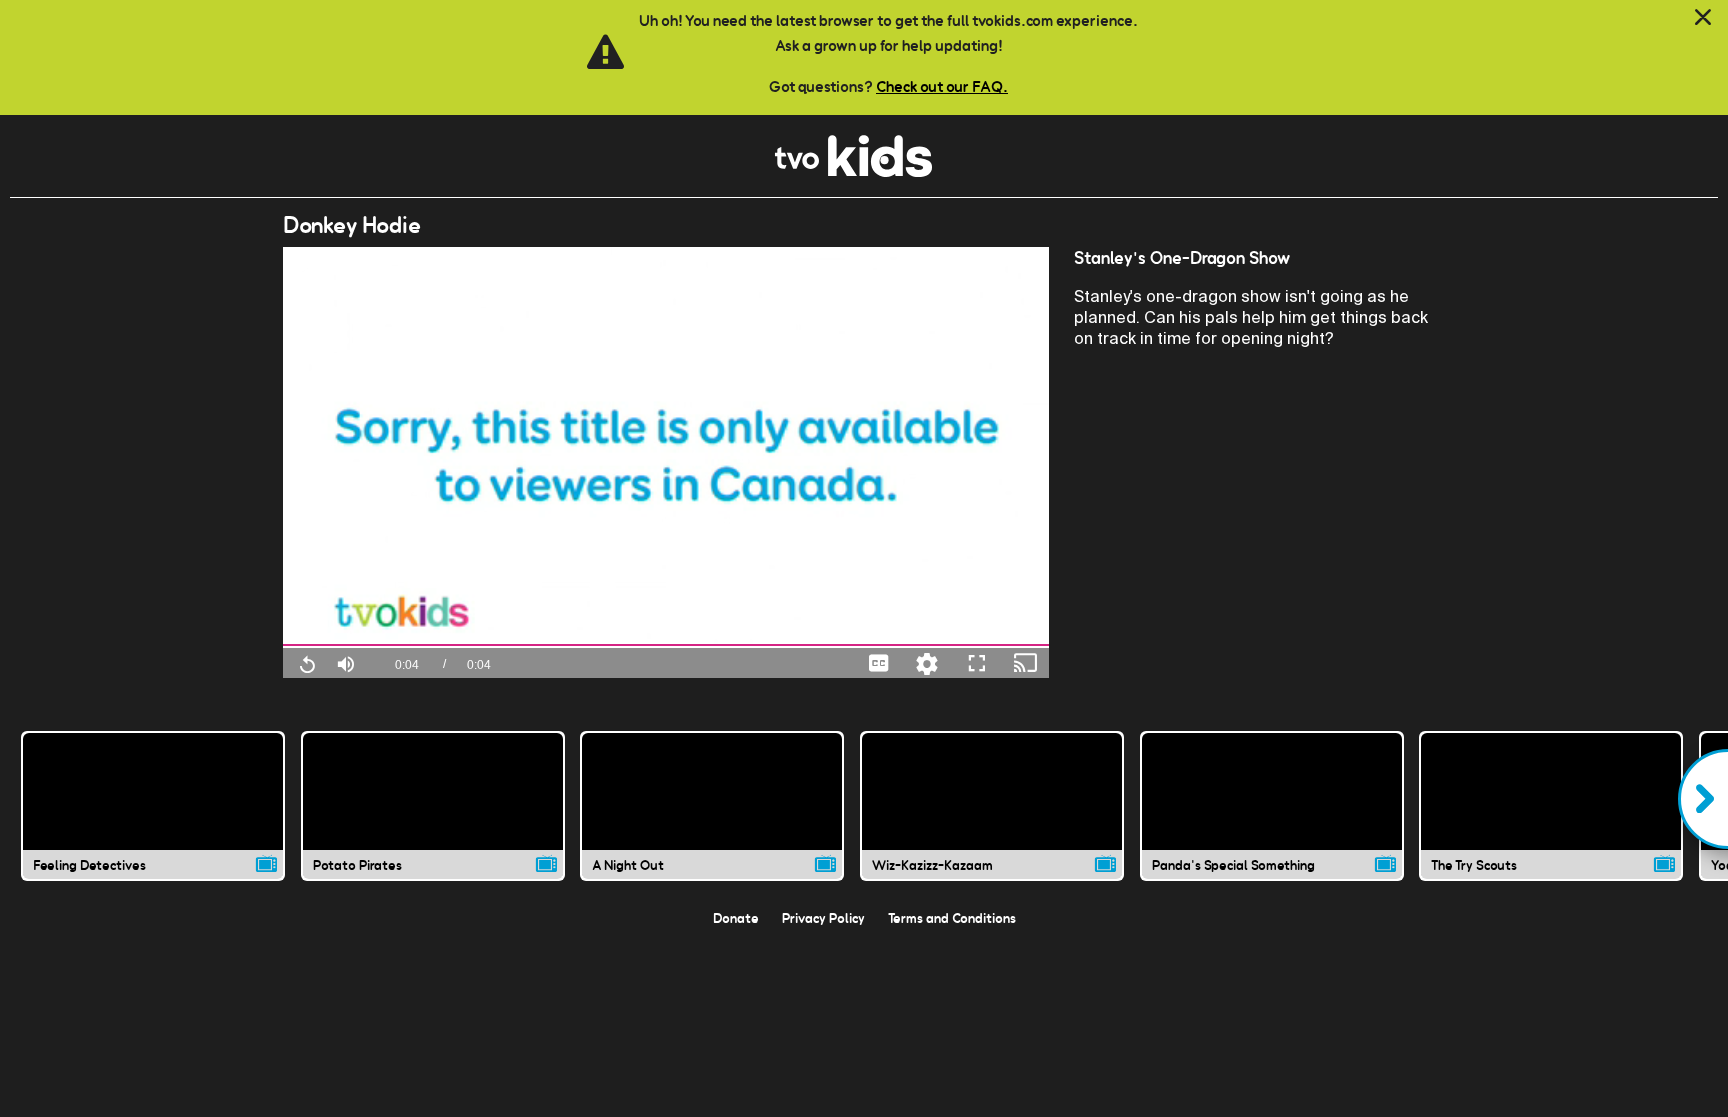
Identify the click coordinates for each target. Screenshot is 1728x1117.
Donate (736, 918)
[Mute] (346, 662)
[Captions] (879, 662)
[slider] (666, 645)
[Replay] (307, 663)
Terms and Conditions (952, 918)
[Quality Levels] (927, 662)
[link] (853, 171)
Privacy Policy (823, 918)
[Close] (1703, 18)
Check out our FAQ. (942, 86)
